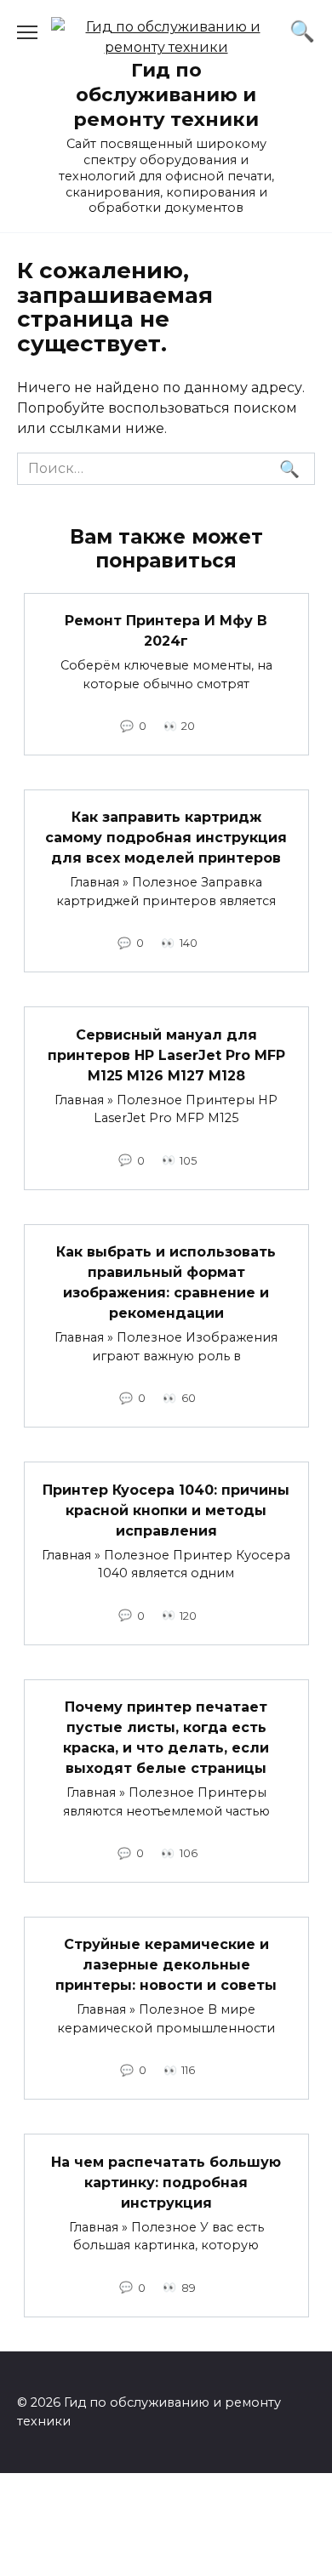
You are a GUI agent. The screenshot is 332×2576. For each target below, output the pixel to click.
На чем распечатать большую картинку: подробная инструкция (166, 2182)
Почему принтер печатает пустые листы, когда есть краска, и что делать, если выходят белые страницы (166, 1738)
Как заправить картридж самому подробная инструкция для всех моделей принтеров (166, 838)
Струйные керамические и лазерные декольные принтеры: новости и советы (166, 1965)
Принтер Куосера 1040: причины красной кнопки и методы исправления (166, 1510)
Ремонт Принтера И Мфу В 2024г (166, 631)
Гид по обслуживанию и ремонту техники (166, 94)
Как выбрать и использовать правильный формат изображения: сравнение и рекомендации (166, 1282)
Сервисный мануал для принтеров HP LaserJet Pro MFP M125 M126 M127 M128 (166, 1054)
